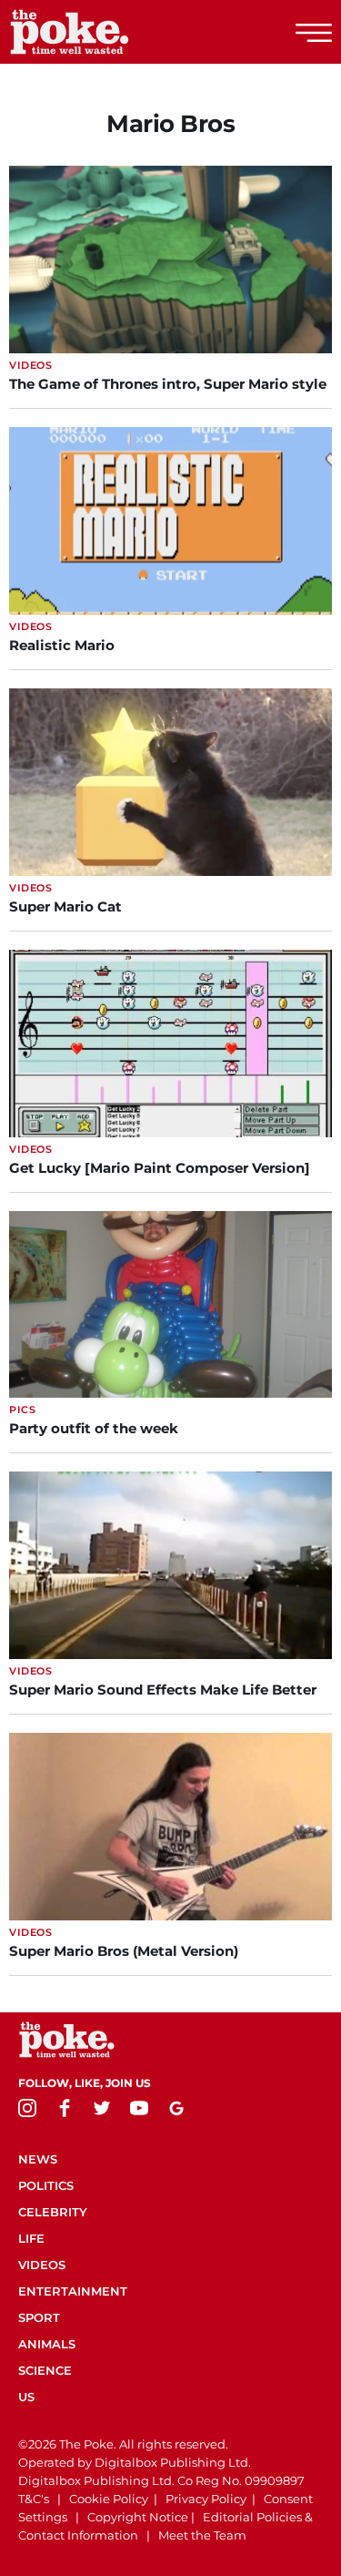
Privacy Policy (206, 2499)
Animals (47, 2344)
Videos (42, 2265)
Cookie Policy (109, 2499)
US (26, 2397)
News (38, 2159)
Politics (46, 2185)
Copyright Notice (138, 2517)
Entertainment (73, 2291)
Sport (39, 2317)
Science (45, 2370)
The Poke (114, 32)
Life (31, 2238)
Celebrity (53, 2212)
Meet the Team (202, 2535)
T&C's (34, 2499)
